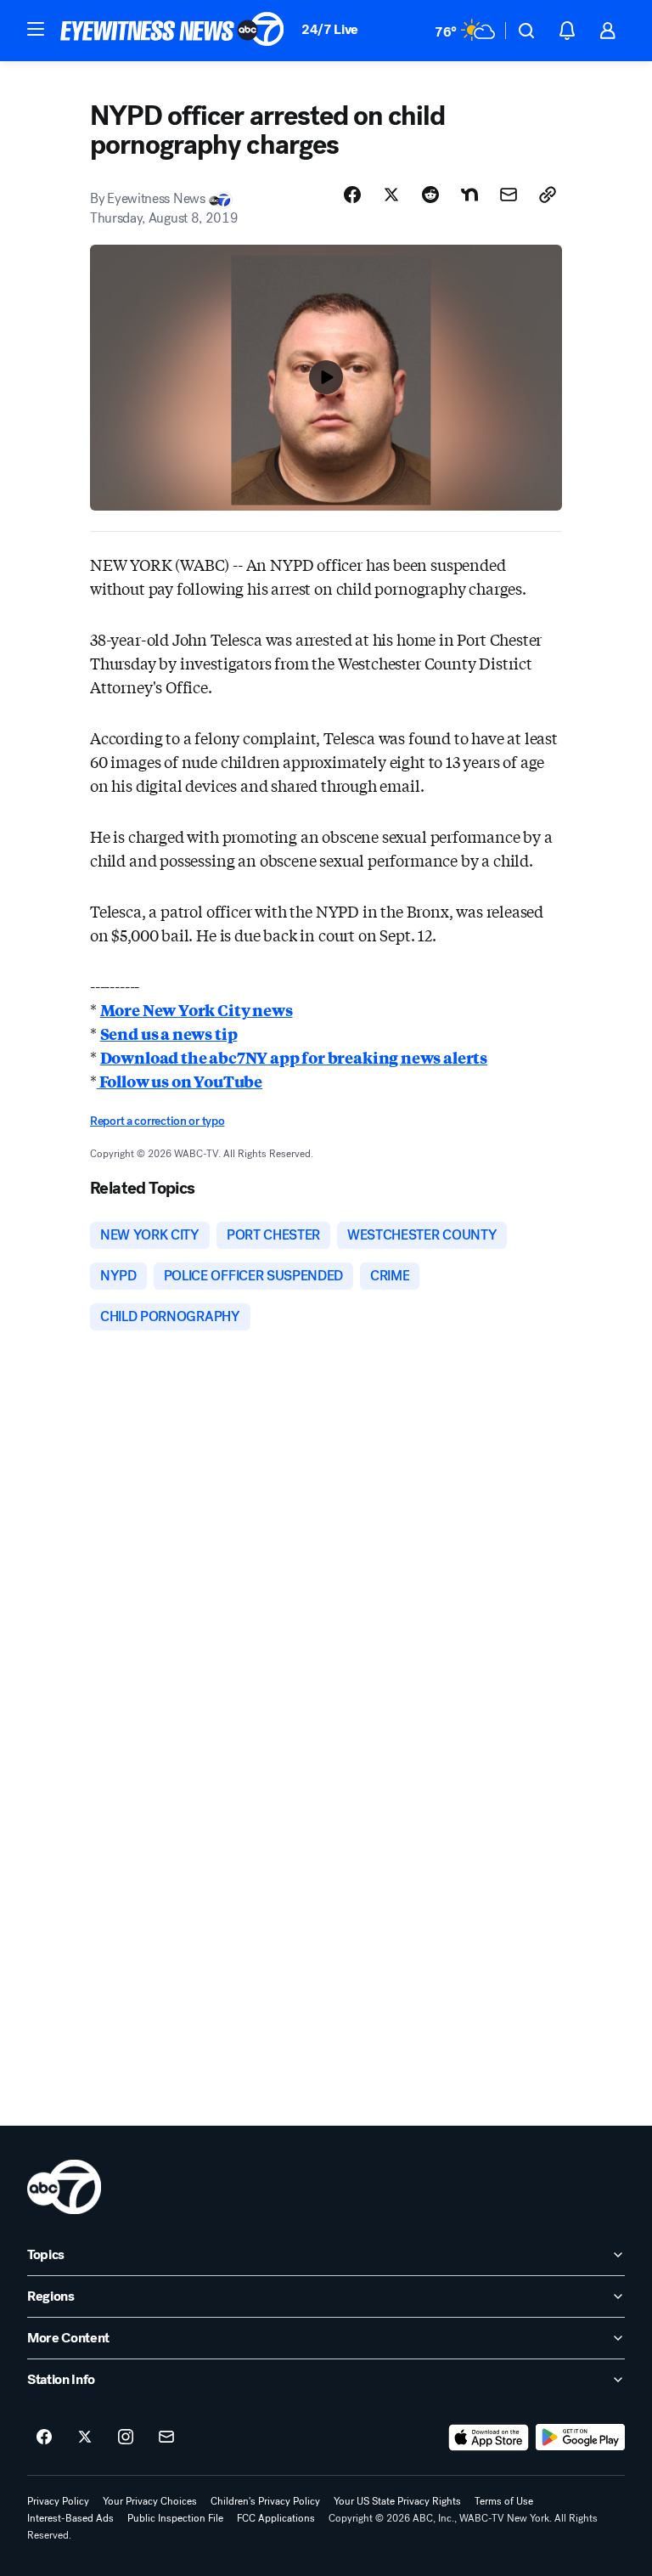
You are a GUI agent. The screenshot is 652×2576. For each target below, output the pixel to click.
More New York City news (197, 1009)
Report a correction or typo (157, 1121)
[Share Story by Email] (509, 195)
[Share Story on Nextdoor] (469, 195)
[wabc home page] (64, 2187)
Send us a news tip (169, 1033)
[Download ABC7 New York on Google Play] (580, 2438)
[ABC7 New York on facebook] (44, 2438)
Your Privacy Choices (150, 2501)
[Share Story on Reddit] (430, 195)
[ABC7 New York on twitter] (85, 2438)
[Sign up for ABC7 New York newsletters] (166, 2438)
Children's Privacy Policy (265, 2501)
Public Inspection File (175, 2518)
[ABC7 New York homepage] (172, 31)
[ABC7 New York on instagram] (126, 2438)
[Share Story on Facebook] (352, 195)
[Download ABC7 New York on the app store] (489, 2438)
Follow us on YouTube (180, 1081)
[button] (36, 29)
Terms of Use (504, 2501)
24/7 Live (330, 29)
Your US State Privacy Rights (397, 2501)
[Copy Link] (548, 195)
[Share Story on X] (391, 195)
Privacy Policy (58, 2501)
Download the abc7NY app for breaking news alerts (294, 1057)
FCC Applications (276, 2518)
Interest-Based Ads (70, 2518)
